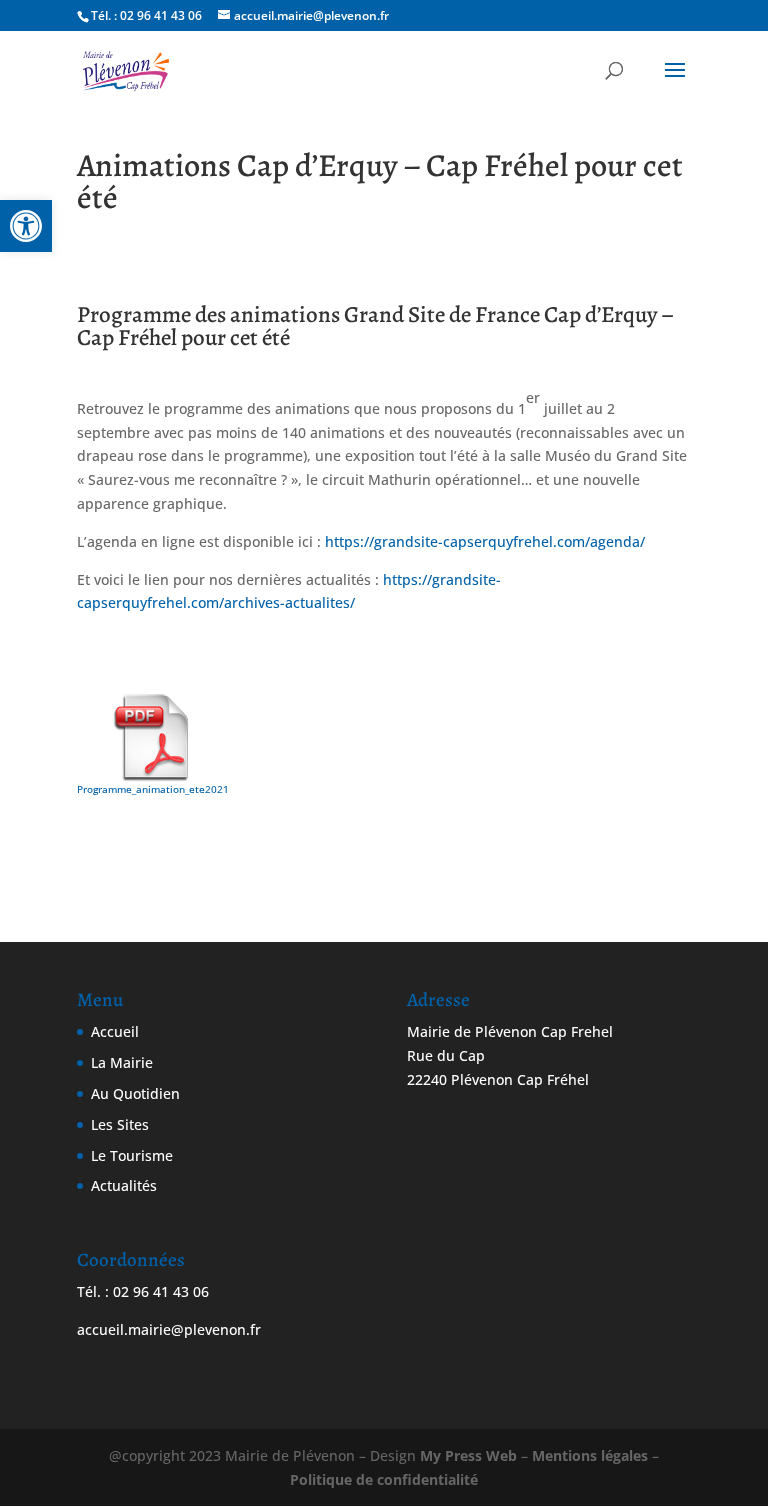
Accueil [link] (115, 1031)
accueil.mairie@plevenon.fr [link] (169, 1329)
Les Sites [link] (120, 1124)
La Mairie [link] (122, 1062)
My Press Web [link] (468, 1455)
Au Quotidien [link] (135, 1093)
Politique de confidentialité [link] (384, 1479)
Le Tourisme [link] (132, 1155)
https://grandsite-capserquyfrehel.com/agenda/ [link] (485, 541)
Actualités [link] (124, 1185)
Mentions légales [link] (590, 1455)
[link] (26, 226)
